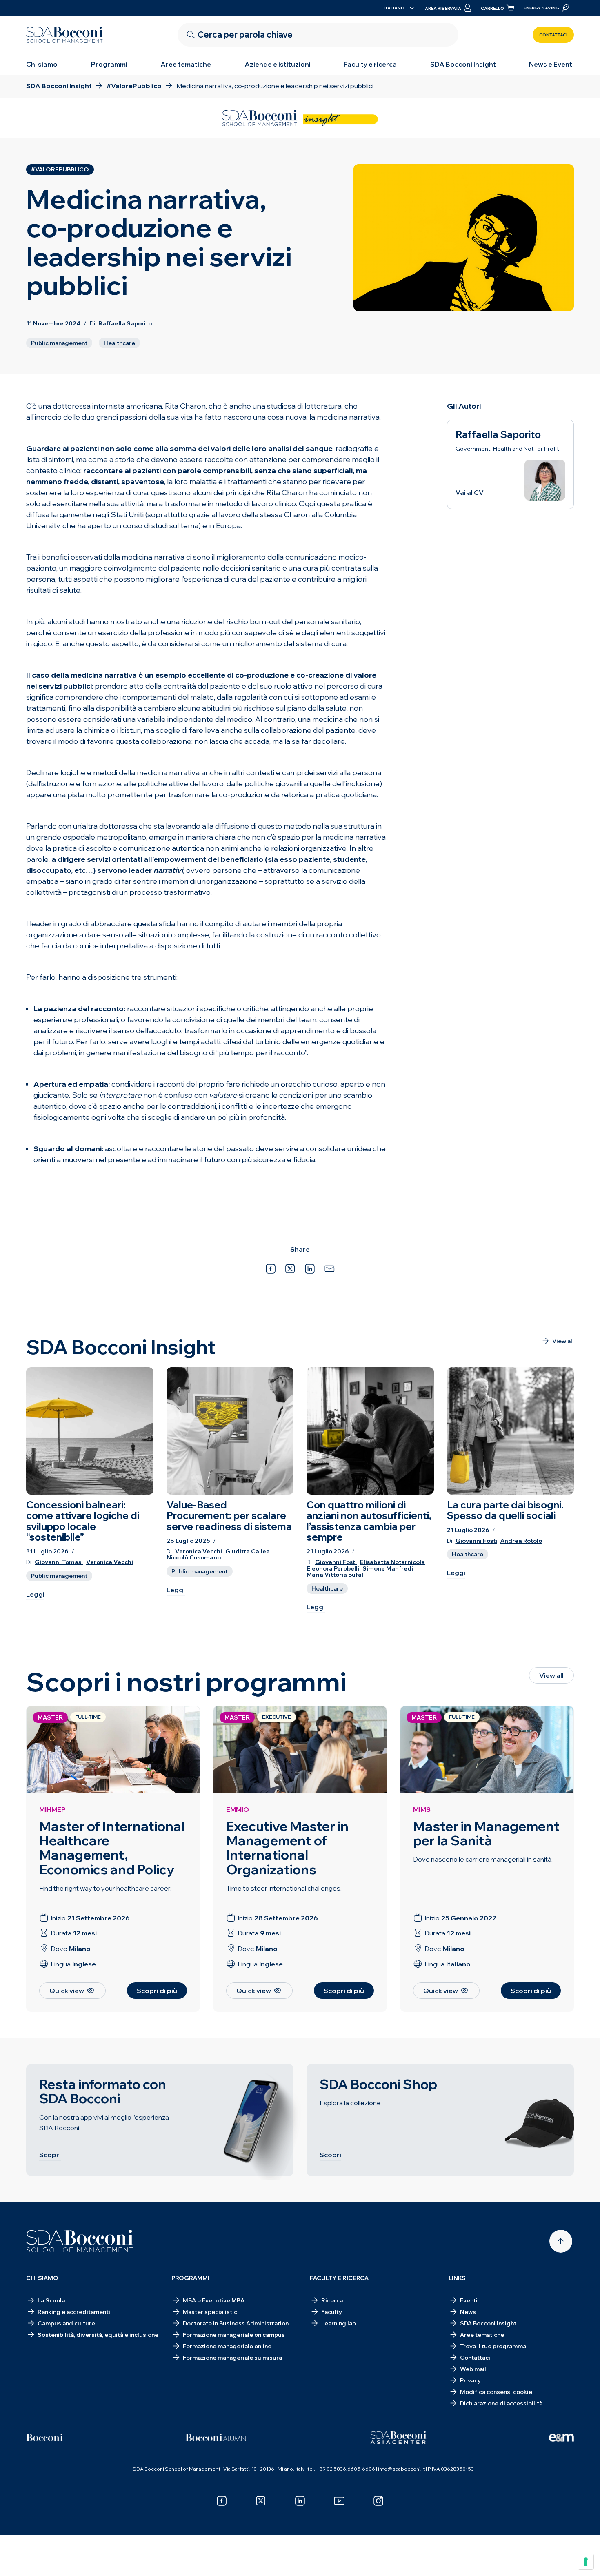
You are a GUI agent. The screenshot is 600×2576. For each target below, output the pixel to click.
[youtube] (339, 2501)
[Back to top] (561, 2241)
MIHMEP (52, 1809)
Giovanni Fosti (336, 1562)
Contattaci (553, 35)
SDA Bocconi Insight (463, 64)
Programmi (109, 64)
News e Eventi (551, 64)
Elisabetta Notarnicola (392, 1562)
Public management (59, 343)
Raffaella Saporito (125, 323)
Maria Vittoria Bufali (336, 1575)
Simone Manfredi (388, 1569)
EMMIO (238, 1809)
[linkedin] (300, 2501)
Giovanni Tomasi (59, 1562)
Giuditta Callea (248, 1552)
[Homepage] (80, 2241)
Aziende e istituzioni (278, 64)
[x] (261, 2501)
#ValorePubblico (60, 169)
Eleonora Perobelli (333, 1569)
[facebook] (222, 2501)
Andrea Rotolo (521, 1541)
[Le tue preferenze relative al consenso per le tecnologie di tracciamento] (586, 2562)
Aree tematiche (186, 64)
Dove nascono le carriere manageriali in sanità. (483, 1859)
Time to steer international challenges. (284, 1888)
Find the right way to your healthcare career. (105, 1888)
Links (457, 2278)
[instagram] (378, 2501)
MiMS (422, 1809)
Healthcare (119, 343)
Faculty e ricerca (370, 64)
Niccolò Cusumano (194, 1558)
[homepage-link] (64, 35)
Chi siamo (42, 64)
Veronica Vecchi (110, 1562)
